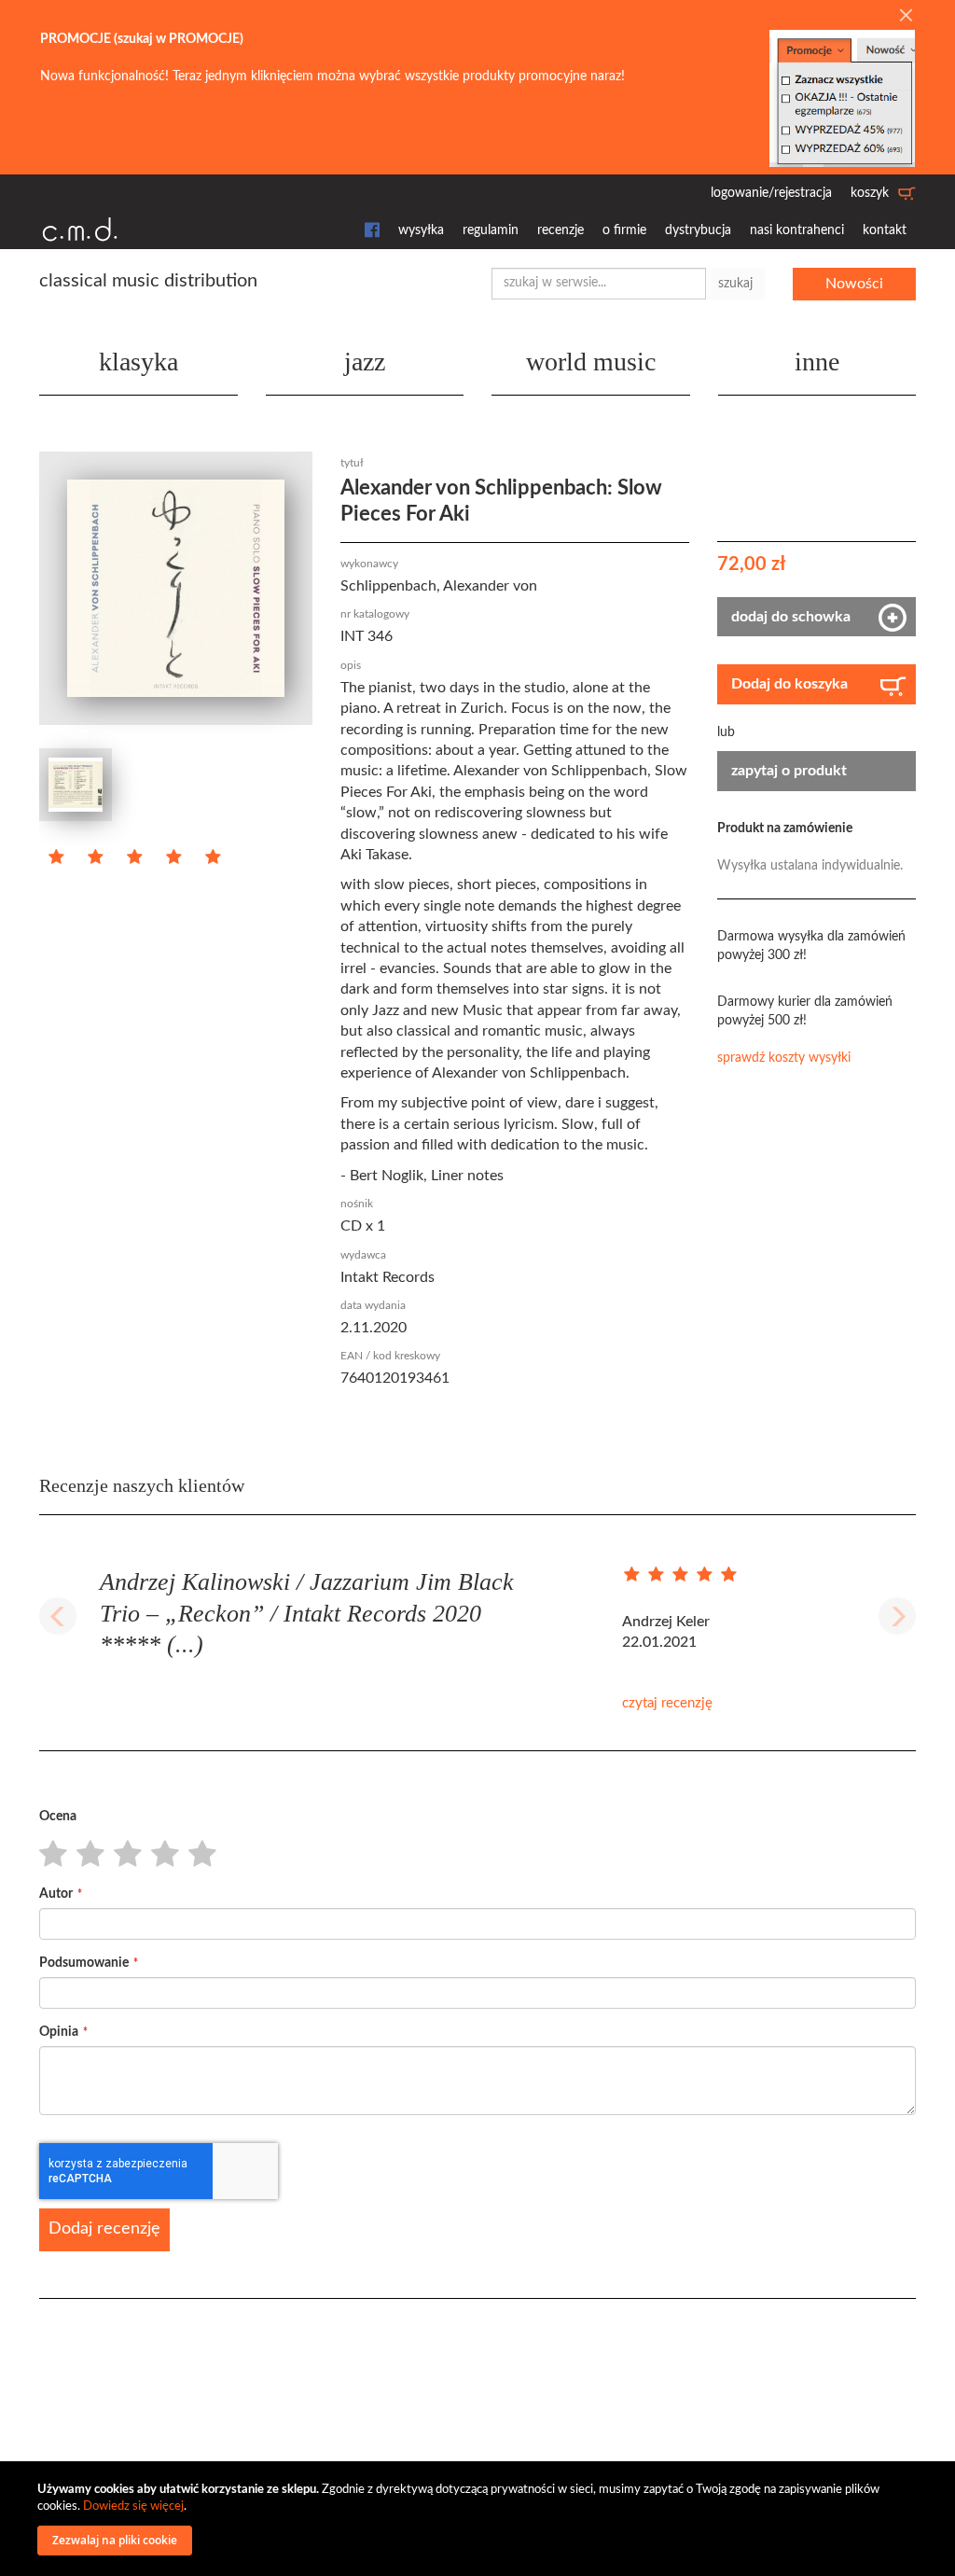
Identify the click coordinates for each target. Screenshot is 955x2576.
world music (591, 362)
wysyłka (421, 230)
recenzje (561, 230)
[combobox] (599, 284)
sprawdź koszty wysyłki (784, 1058)
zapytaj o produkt (789, 771)
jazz (365, 362)
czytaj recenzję (667, 1703)
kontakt (885, 230)
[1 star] (48, 1855)
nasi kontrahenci (797, 230)
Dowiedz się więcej (133, 2506)
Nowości (854, 284)
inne (817, 362)
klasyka (138, 362)
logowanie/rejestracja (771, 193)
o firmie (624, 230)
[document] (480, 2519)
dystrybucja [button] (698, 230)
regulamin (491, 230)
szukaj (735, 284)
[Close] (906, 17)
